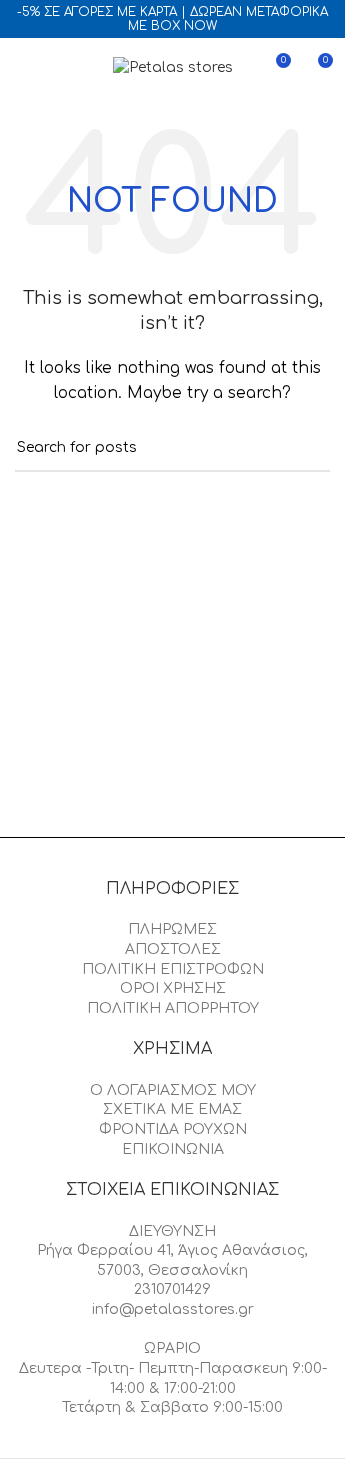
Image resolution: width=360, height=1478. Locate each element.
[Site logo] (173, 67)
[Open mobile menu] (23, 68)
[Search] (59, 68)
